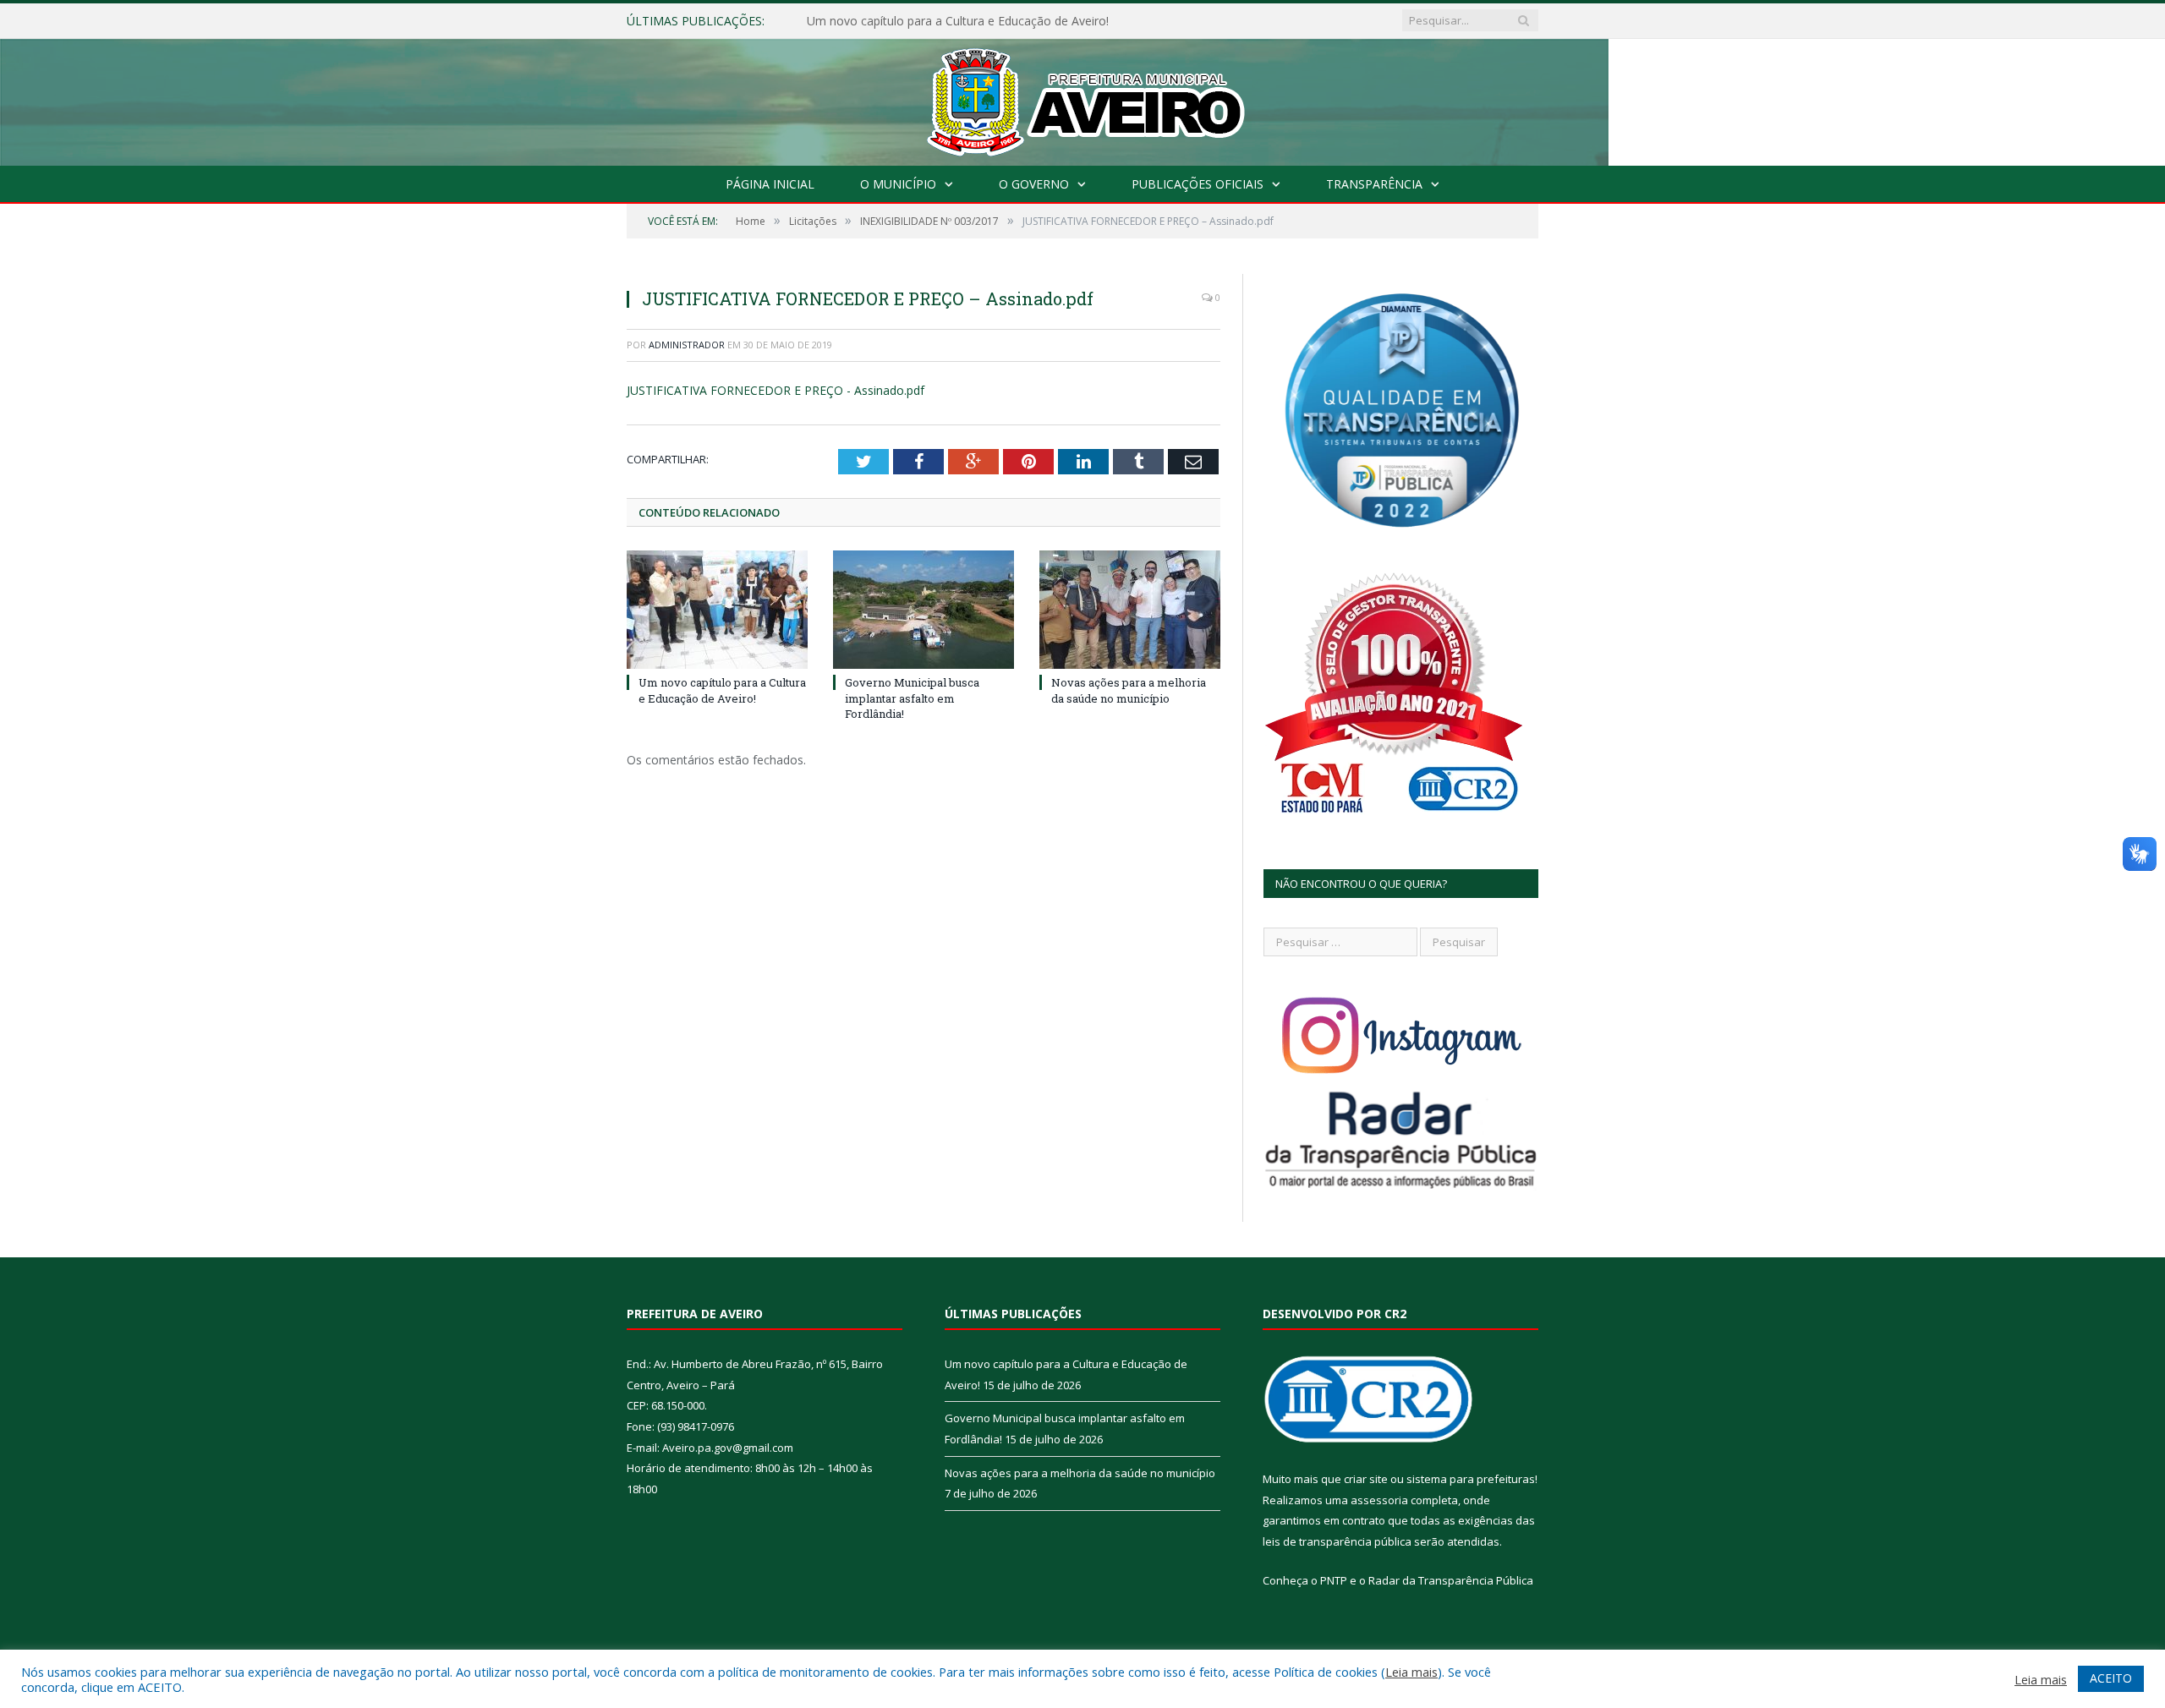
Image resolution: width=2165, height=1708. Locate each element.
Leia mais (1411, 1672)
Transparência (1374, 184)
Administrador (687, 345)
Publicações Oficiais (1198, 184)
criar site (1366, 1479)
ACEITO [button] (2111, 1678)
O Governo (1034, 184)
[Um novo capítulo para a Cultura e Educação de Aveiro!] (717, 610)
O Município (898, 184)
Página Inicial (770, 184)
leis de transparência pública (1337, 1541)
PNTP (1334, 1580)
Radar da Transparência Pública (1451, 1580)
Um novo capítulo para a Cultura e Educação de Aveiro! (722, 690)
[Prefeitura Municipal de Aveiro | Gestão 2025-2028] (1083, 99)
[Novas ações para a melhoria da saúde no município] (1130, 610)
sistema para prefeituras (1471, 1479)
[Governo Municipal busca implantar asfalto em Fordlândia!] (924, 610)
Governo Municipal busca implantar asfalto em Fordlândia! (966, 21)
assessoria (1379, 1500)
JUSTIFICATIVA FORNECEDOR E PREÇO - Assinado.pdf (776, 390)
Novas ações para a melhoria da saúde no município (1129, 690)
